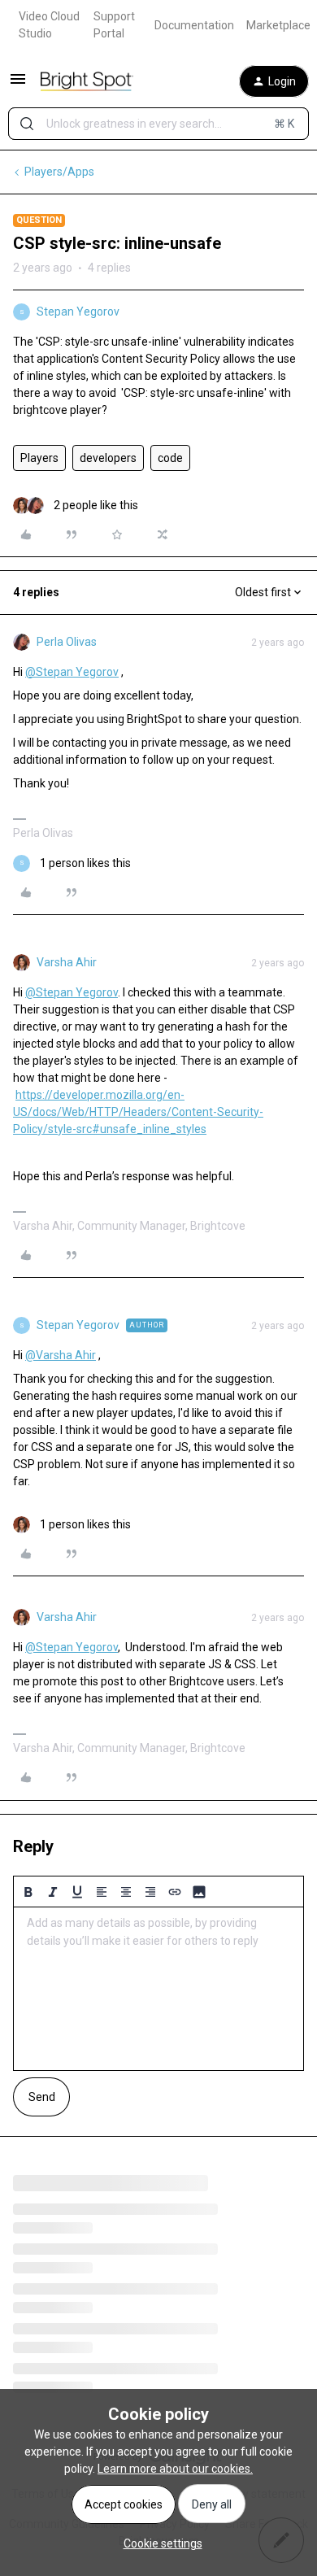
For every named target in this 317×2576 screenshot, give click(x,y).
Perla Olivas (67, 642)
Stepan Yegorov (78, 312)
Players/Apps (59, 172)
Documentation (194, 25)
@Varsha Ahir (61, 1355)
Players (39, 458)
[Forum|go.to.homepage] (87, 81)
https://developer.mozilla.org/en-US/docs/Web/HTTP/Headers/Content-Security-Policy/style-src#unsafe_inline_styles (138, 1112)
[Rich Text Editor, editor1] (158, 1989)
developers (108, 458)
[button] (18, 85)
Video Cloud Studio (49, 25)
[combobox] (158, 124)
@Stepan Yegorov (72, 672)
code (170, 458)
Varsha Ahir (67, 962)
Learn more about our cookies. (175, 2469)
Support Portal (114, 25)
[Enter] (27, 124)
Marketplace (278, 25)
